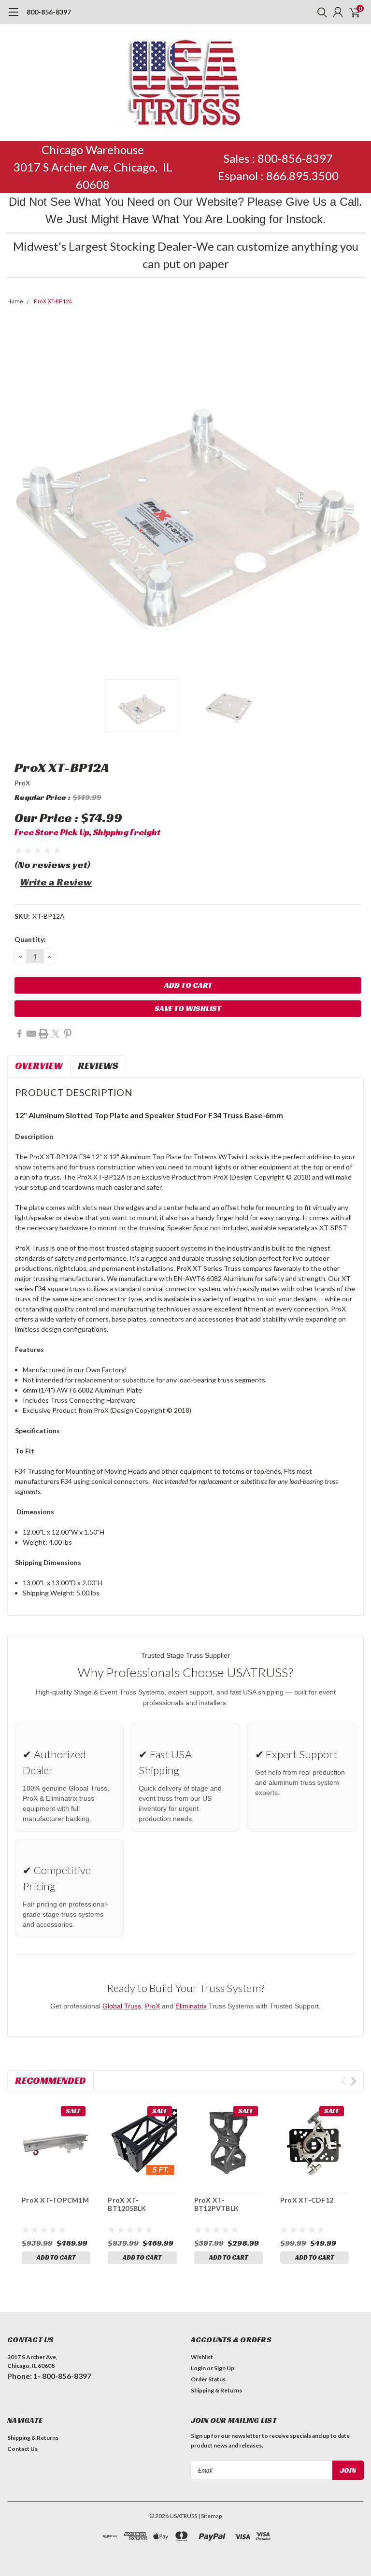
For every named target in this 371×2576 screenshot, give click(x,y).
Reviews (98, 1066)
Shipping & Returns (216, 2390)
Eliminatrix (191, 2006)
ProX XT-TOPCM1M (55, 2200)
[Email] (31, 1034)
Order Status (208, 2379)
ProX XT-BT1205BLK (127, 2204)
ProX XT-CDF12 (307, 2200)
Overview (39, 1066)
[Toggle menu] (13, 17)
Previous (17, 496)
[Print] (43, 1034)
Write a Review (56, 882)
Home (15, 302)
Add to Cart (56, 2257)
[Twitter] (56, 1034)
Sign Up (224, 2368)
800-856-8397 (49, 12)
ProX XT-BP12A (53, 302)
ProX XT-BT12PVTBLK (217, 2204)
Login (198, 2368)
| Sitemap (210, 2516)
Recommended (50, 2080)
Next (354, 496)
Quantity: (30, 939)
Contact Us (22, 2449)
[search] (320, 12)
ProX (22, 783)
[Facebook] (19, 1034)
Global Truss (122, 2006)
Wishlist (202, 2357)
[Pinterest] (68, 1034)
